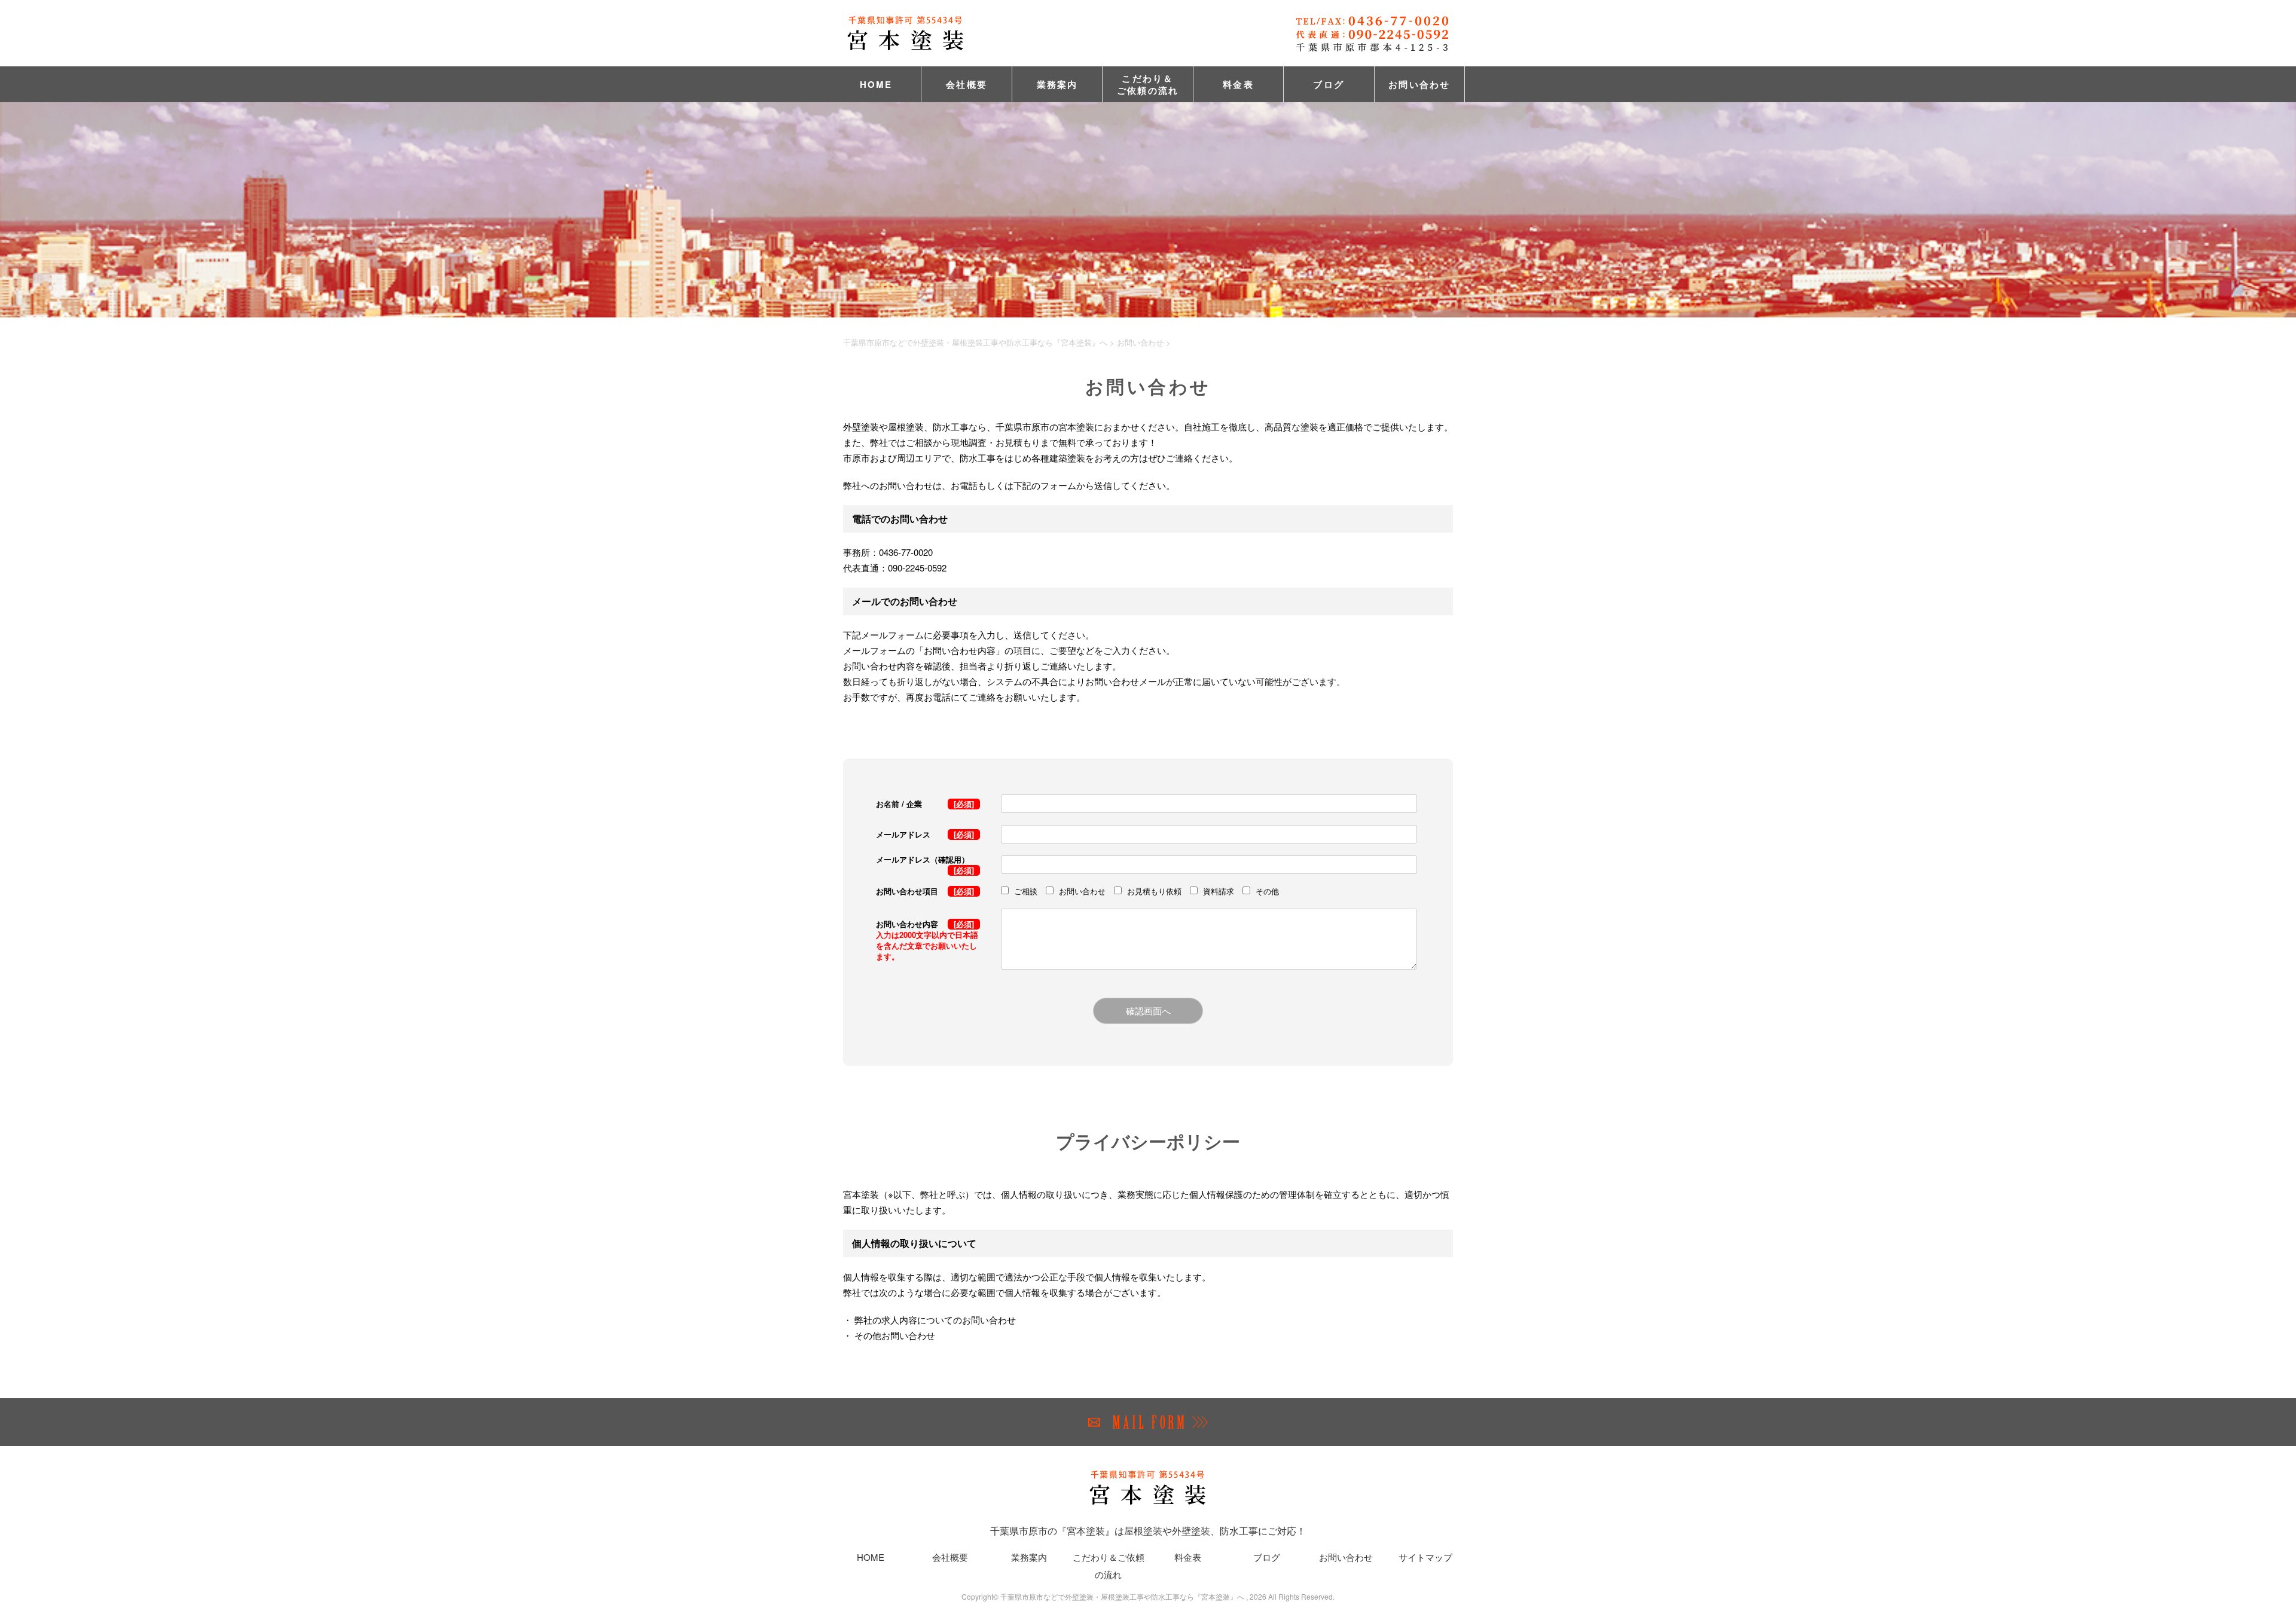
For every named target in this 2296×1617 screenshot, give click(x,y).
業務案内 (1057, 84)
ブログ (1329, 84)
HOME (876, 84)
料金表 (1238, 84)
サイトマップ (1425, 1557)
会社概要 (967, 84)
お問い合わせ (1419, 84)
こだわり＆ (1148, 84)
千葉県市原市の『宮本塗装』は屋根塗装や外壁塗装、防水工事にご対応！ (1148, 1531)
